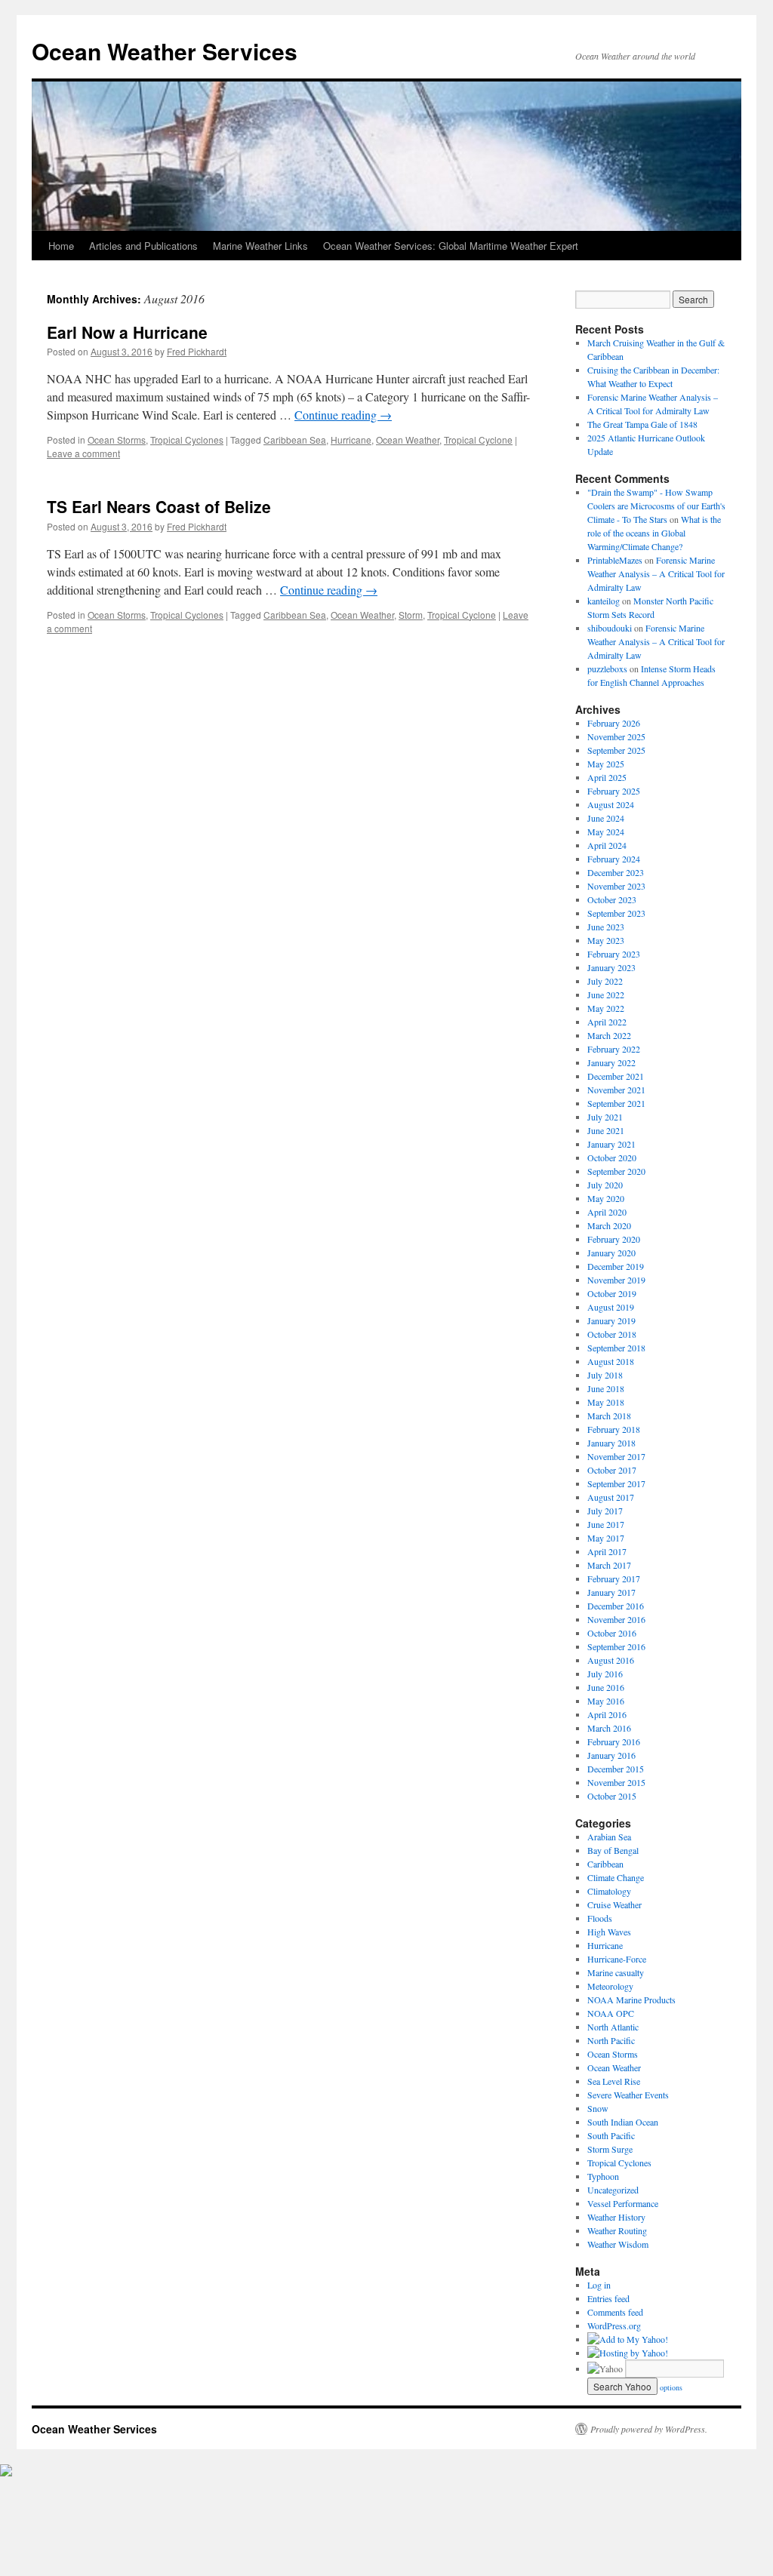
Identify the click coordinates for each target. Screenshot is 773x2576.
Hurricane (351, 440)
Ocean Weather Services (165, 51)
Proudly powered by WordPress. (649, 2429)
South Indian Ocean (623, 2122)
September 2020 (616, 1171)
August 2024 (611, 804)
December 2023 (616, 872)
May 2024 (606, 832)
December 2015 (616, 1769)
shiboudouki (610, 628)
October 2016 (612, 1633)
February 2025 (614, 791)
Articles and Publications (143, 246)
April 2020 (607, 1212)
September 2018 (616, 1348)
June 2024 (606, 818)
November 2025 (616, 736)
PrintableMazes (615, 560)
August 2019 (611, 1307)
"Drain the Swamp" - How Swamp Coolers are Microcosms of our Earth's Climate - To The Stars (656, 506)
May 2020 (606, 1198)
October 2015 (612, 1796)
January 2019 (611, 1320)
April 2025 (607, 777)
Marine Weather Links (260, 246)
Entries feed (608, 2298)
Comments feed (615, 2312)
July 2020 (605, 1185)
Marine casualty (616, 1972)
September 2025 (616, 750)
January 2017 (611, 1592)
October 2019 (612, 1293)
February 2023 (614, 954)
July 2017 (605, 1511)
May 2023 (606, 940)
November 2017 (616, 1456)
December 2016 (616, 1606)
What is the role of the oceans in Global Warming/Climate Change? (654, 533)
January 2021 (611, 1144)
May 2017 (606, 1538)
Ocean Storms (117, 440)
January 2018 (611, 1443)
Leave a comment (83, 453)
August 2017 (611, 1497)
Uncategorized (613, 2190)
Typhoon (603, 2176)
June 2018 (606, 1388)
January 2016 (611, 1755)
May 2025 (606, 764)
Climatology (609, 1891)
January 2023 (611, 967)
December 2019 (616, 1266)
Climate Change (616, 1877)
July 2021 (605, 1117)
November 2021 (616, 1090)
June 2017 (606, 1524)
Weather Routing (617, 2230)
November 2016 (616, 1619)
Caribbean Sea (295, 440)
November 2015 (616, 1782)
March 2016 (609, 1728)
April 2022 (607, 1022)
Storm (411, 615)
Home (61, 246)
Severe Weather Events (628, 2095)
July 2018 (605, 1375)
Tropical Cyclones (187, 440)
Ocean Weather (408, 440)
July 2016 (605, 1674)
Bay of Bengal (613, 1850)
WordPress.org (614, 2325)
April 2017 (607, 1551)
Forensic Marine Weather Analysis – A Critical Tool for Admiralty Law (656, 573)
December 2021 (616, 1076)
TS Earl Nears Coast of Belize (159, 506)
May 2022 (606, 1008)
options (671, 2387)
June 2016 (606, 1687)
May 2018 (606, 1402)
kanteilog (604, 601)
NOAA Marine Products (631, 2000)
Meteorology (610, 1986)
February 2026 (614, 723)
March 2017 (609, 1565)
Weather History (616, 2217)
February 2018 (614, 1429)
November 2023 (616, 886)
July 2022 (605, 981)
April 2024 (607, 845)
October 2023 (612, 899)
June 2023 (606, 927)
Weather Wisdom (618, 2244)
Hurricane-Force (617, 1959)
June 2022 (606, 994)
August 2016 (611, 1660)
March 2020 (609, 1225)
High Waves (609, 1932)
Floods (600, 1918)
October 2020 (612, 1157)
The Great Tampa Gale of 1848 (642, 424)
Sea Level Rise (614, 2081)
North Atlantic (613, 2027)
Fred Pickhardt (197, 351)
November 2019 (616, 1280)
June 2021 (606, 1130)
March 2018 (609, 1416)
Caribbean (605, 1864)
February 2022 (614, 1049)
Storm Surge (610, 2149)
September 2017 (616, 1483)
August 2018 (611, 1361)
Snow (598, 2108)
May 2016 (606, 1701)
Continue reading (343, 415)
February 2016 (614, 1741)
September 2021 (616, 1103)
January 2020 (611, 1253)
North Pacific (611, 2040)
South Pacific (611, 2135)
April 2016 (607, 1714)
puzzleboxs (607, 669)
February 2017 (614, 1578)
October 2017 (612, 1470)
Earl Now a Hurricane (127, 332)
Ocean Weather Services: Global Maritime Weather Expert (451, 246)
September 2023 (616, 913)
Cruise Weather (614, 1904)
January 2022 (611, 1062)
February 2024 (614, 859)
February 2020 (614, 1239)
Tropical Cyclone (478, 440)
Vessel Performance (623, 2203)
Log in (599, 2285)
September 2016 (616, 1646)
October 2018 (612, 1334)
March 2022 (609, 1035)
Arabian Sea (609, 1837)
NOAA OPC (611, 2013)
